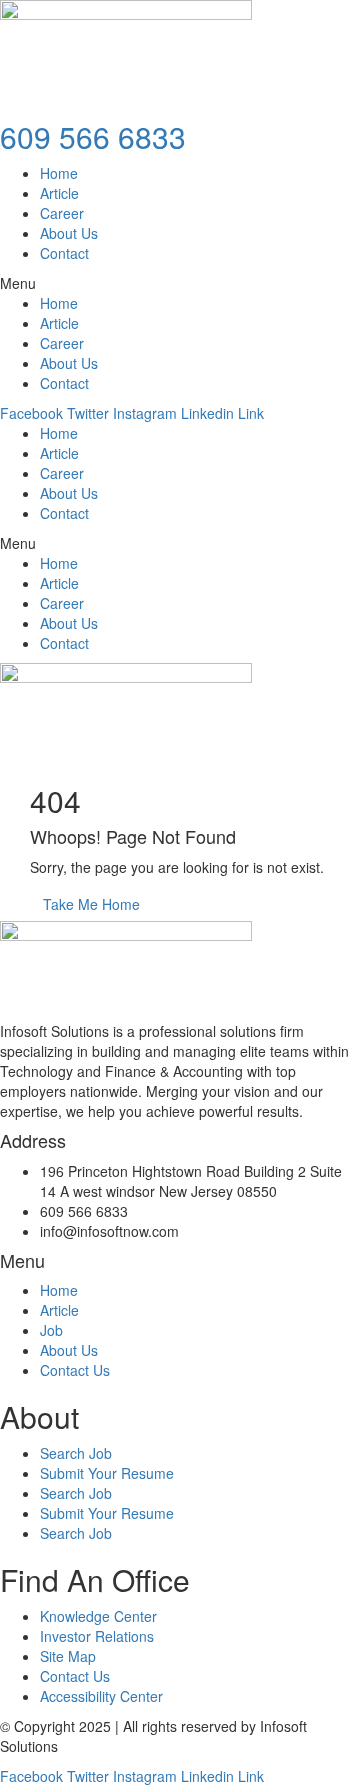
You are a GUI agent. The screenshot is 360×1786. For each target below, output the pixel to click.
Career (62, 213)
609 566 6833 (93, 136)
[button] (180, 283)
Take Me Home (91, 904)
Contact (64, 253)
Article (59, 193)
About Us (69, 233)
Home (59, 173)
